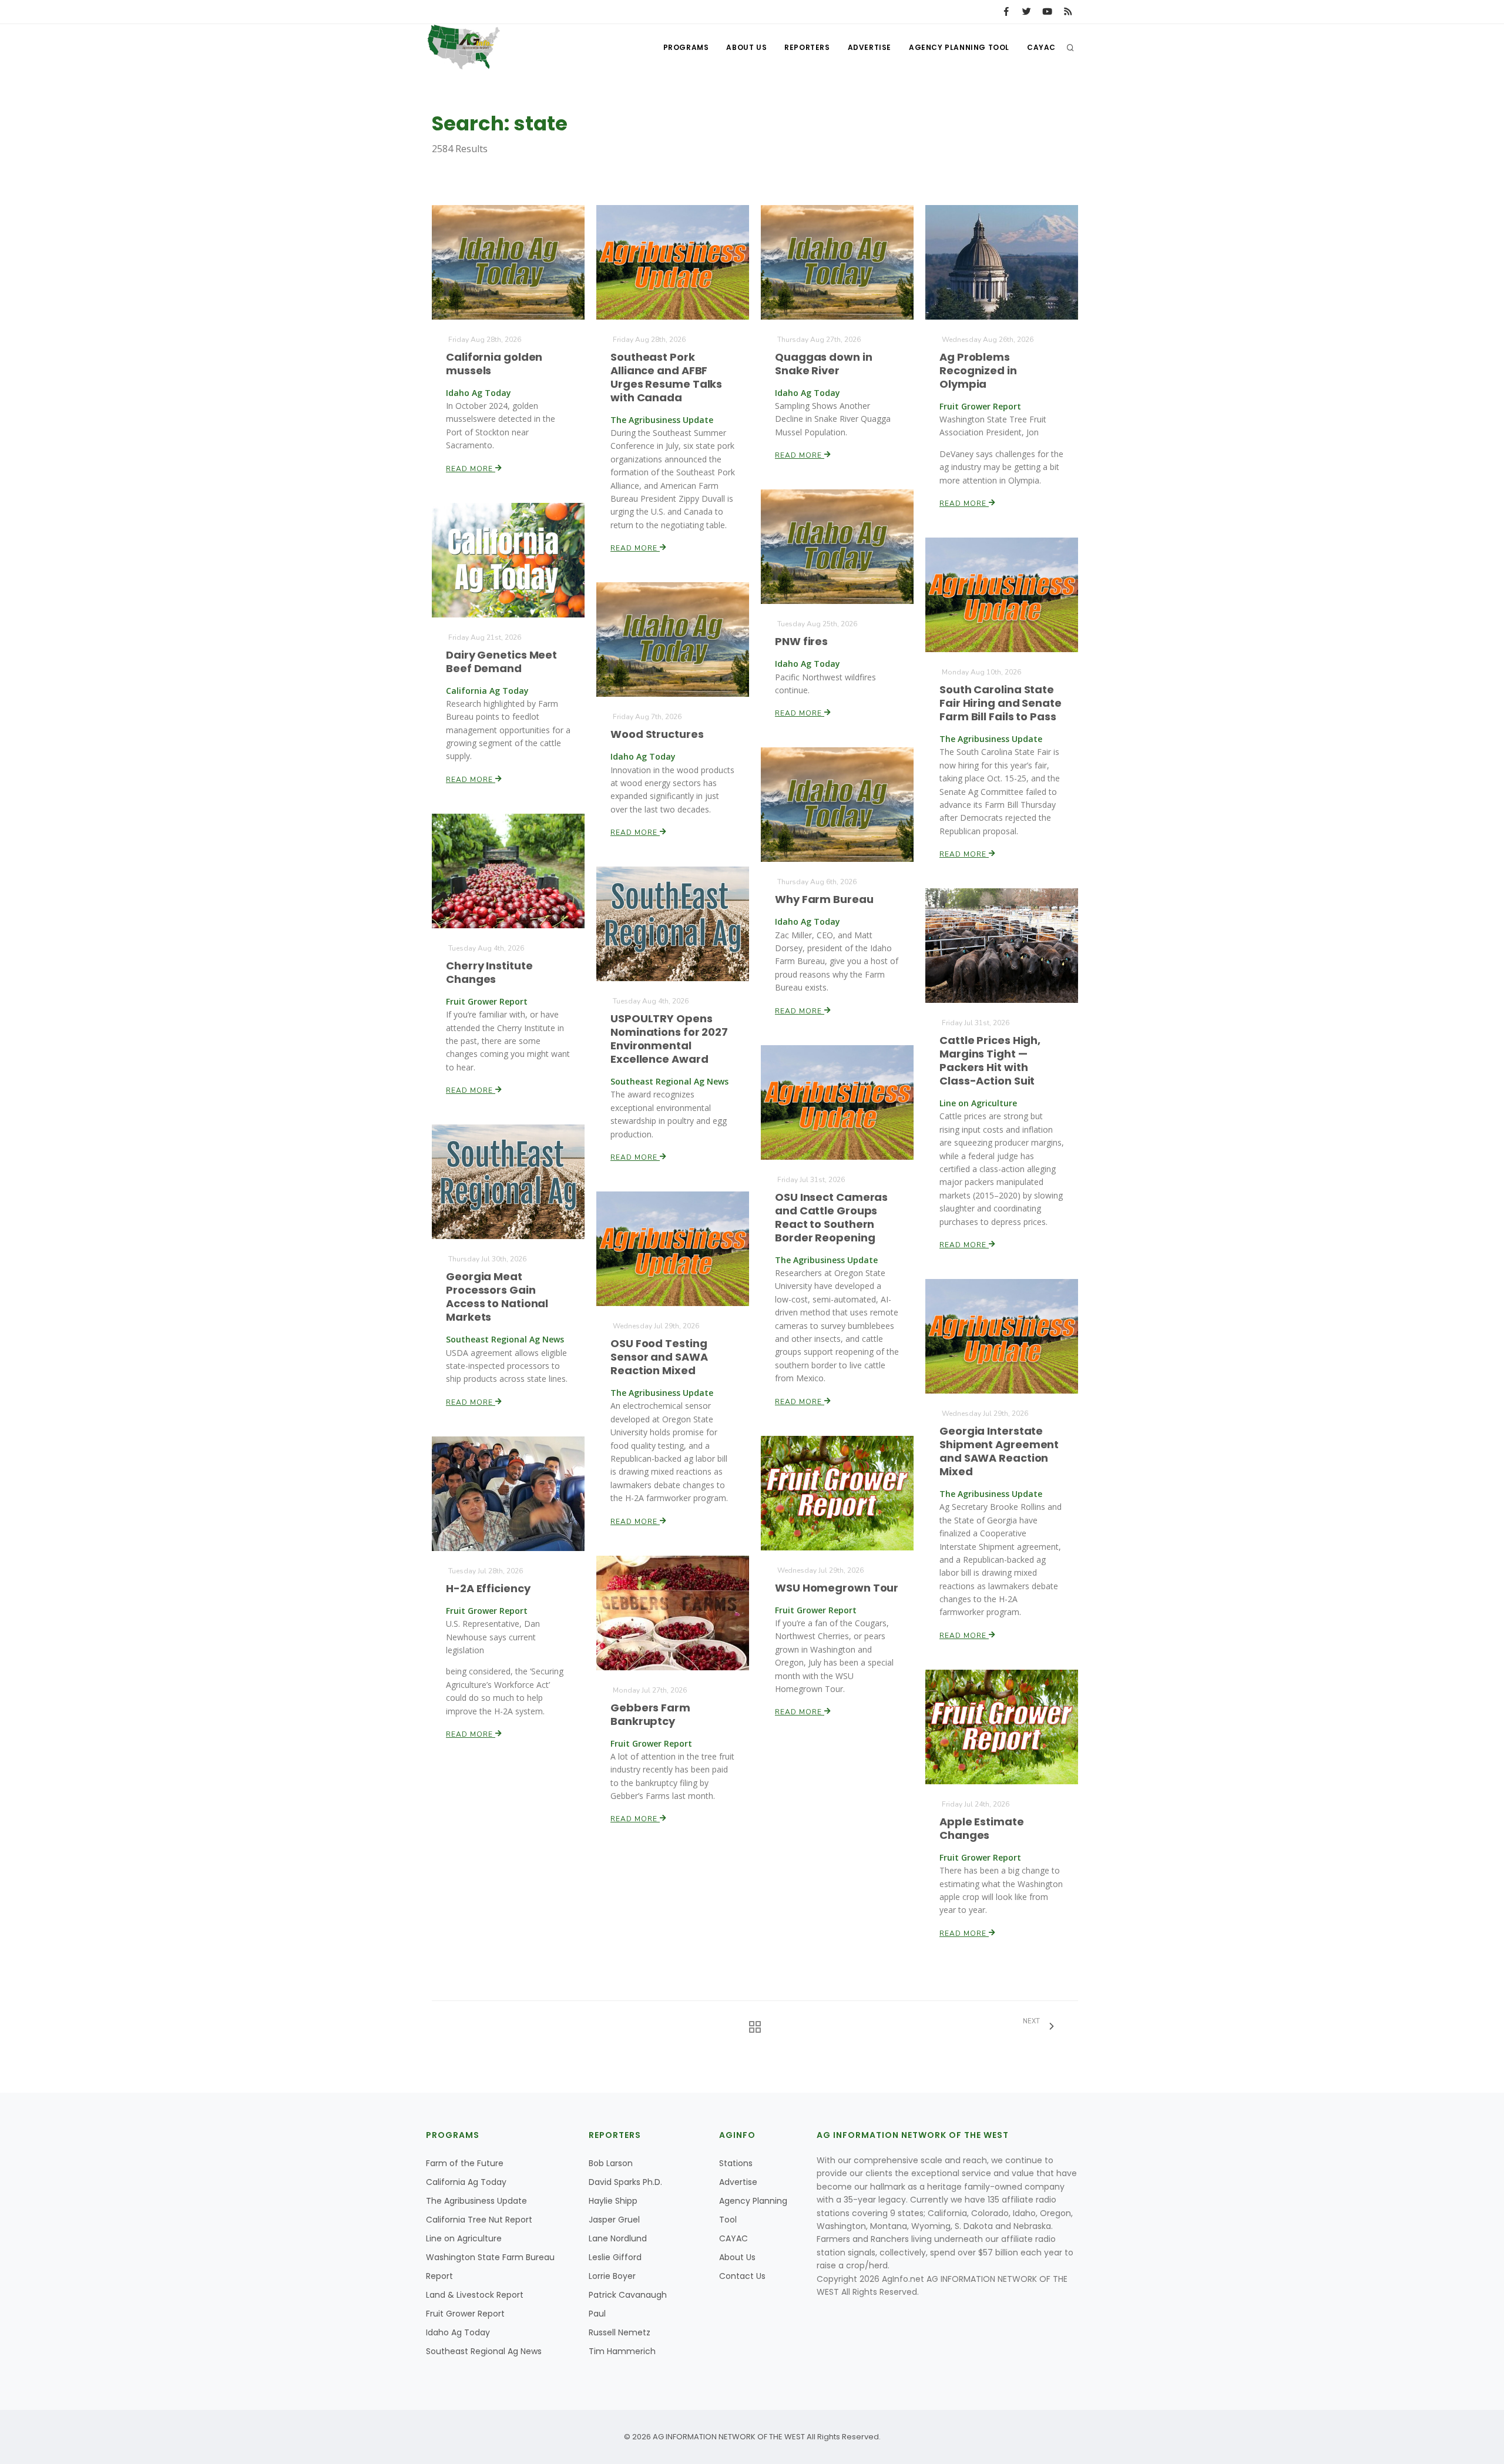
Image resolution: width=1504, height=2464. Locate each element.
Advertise (869, 47)
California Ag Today (466, 2182)
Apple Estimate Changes (982, 1828)
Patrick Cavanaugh (628, 2295)
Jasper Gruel (614, 2220)
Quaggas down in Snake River (824, 364)
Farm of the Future (465, 2163)
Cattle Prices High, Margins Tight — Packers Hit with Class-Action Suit (990, 1060)
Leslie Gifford (615, 2257)
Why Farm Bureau (824, 899)
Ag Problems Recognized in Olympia (978, 370)
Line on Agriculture (464, 2238)
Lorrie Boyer (612, 2276)
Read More (471, 469)
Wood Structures (657, 734)
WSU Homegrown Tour (837, 1588)
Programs (686, 47)
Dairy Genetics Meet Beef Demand (501, 662)
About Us (746, 47)
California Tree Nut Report (479, 2220)
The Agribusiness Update (476, 2201)
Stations (736, 2163)
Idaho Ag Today (458, 2332)
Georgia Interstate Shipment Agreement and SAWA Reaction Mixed (999, 1451)
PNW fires (801, 641)
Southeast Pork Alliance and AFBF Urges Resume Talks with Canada (666, 377)
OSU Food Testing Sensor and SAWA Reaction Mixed (659, 1357)
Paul (597, 2314)
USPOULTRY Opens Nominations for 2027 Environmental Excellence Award (669, 1039)
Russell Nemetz (620, 2332)
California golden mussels (494, 364)
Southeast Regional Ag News (484, 2351)
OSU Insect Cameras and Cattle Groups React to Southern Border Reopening (831, 1217)
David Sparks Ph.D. (625, 2182)
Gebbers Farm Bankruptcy (650, 1714)
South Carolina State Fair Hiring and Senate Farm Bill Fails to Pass (1001, 703)
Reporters (807, 47)
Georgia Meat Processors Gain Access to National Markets (497, 1297)
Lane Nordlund (618, 2238)
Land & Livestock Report (475, 2295)
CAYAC (1041, 47)
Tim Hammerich (622, 2351)
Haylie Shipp (613, 2201)
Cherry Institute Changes (489, 972)
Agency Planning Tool (959, 47)
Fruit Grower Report (465, 2314)
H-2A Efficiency (488, 1588)
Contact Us (742, 2276)
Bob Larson (611, 2163)
